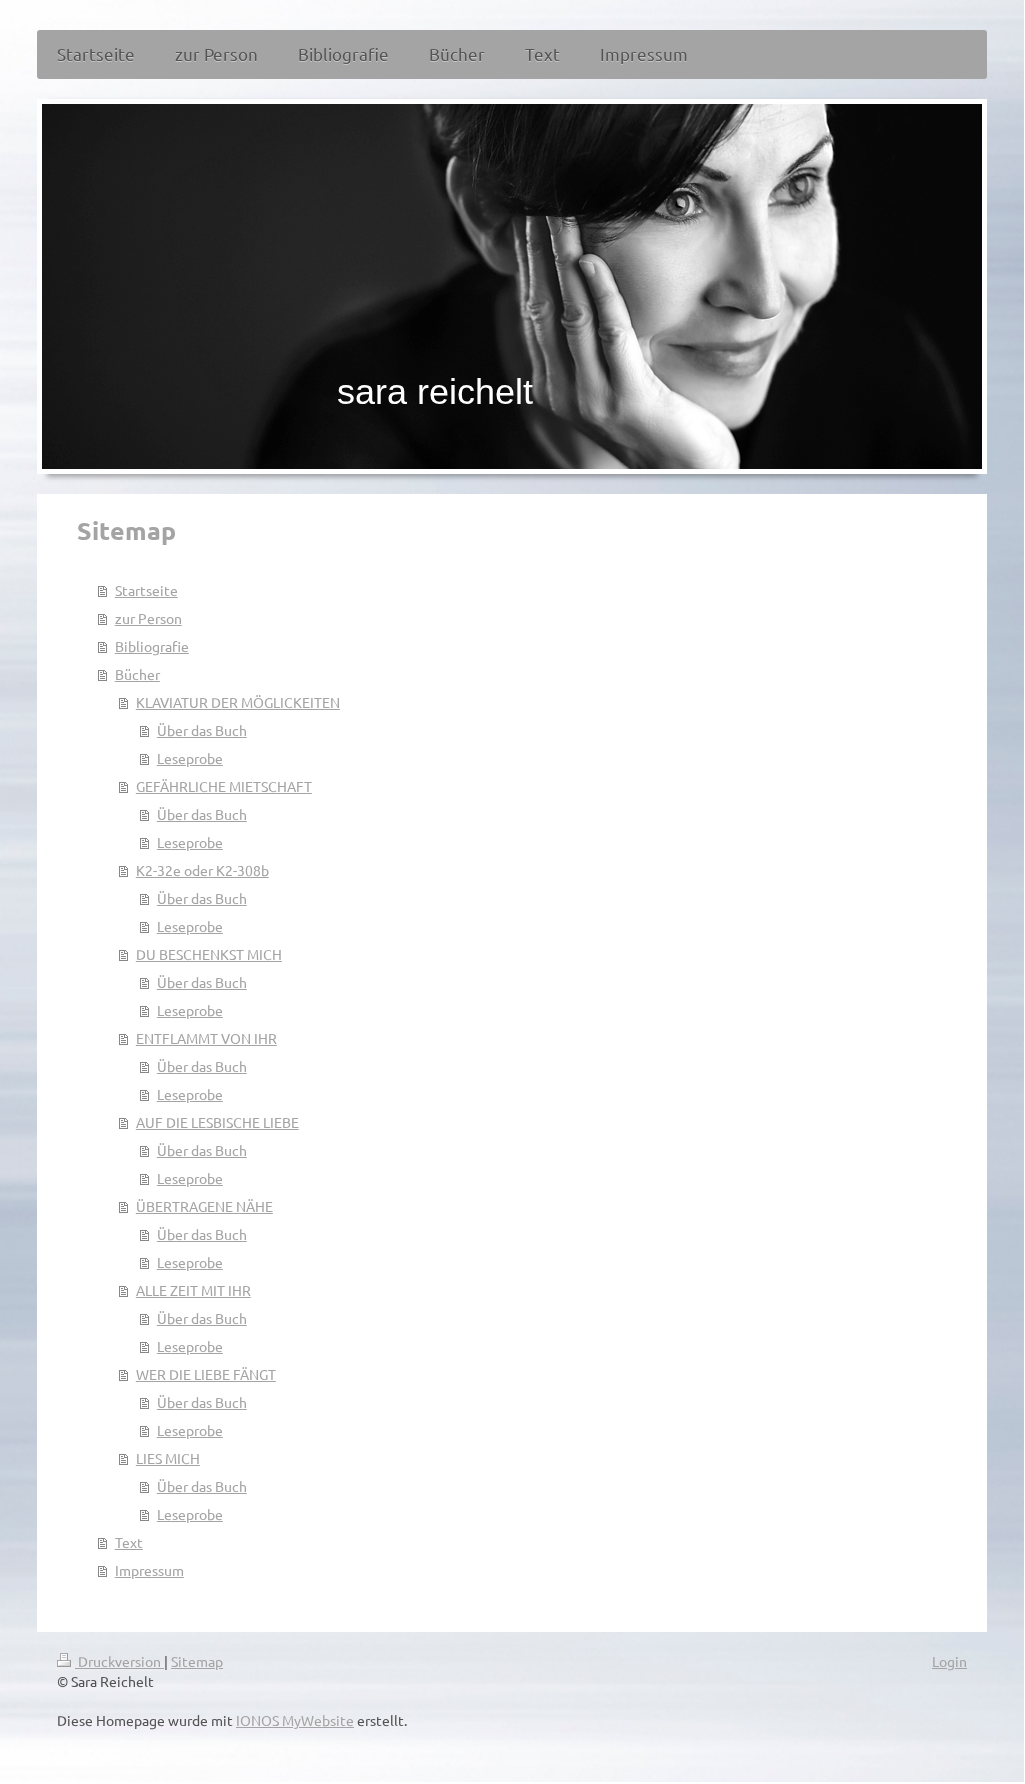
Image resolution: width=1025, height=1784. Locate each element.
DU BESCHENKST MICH (209, 954)
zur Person (148, 618)
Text (129, 1542)
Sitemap (197, 1661)
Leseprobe (190, 758)
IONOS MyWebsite (295, 1720)
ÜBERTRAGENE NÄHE (204, 1206)
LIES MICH (168, 1458)
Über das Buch (202, 730)
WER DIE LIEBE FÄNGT (206, 1374)
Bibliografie (152, 646)
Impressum (149, 1570)
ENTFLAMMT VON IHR (206, 1038)
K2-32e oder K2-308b (202, 870)
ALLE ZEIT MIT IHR (193, 1290)
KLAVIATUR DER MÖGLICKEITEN (238, 702)
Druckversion (119, 1661)
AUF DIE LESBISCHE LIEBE (217, 1122)
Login (949, 1661)
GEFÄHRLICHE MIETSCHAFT (224, 786)
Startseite (146, 590)
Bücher (137, 674)
